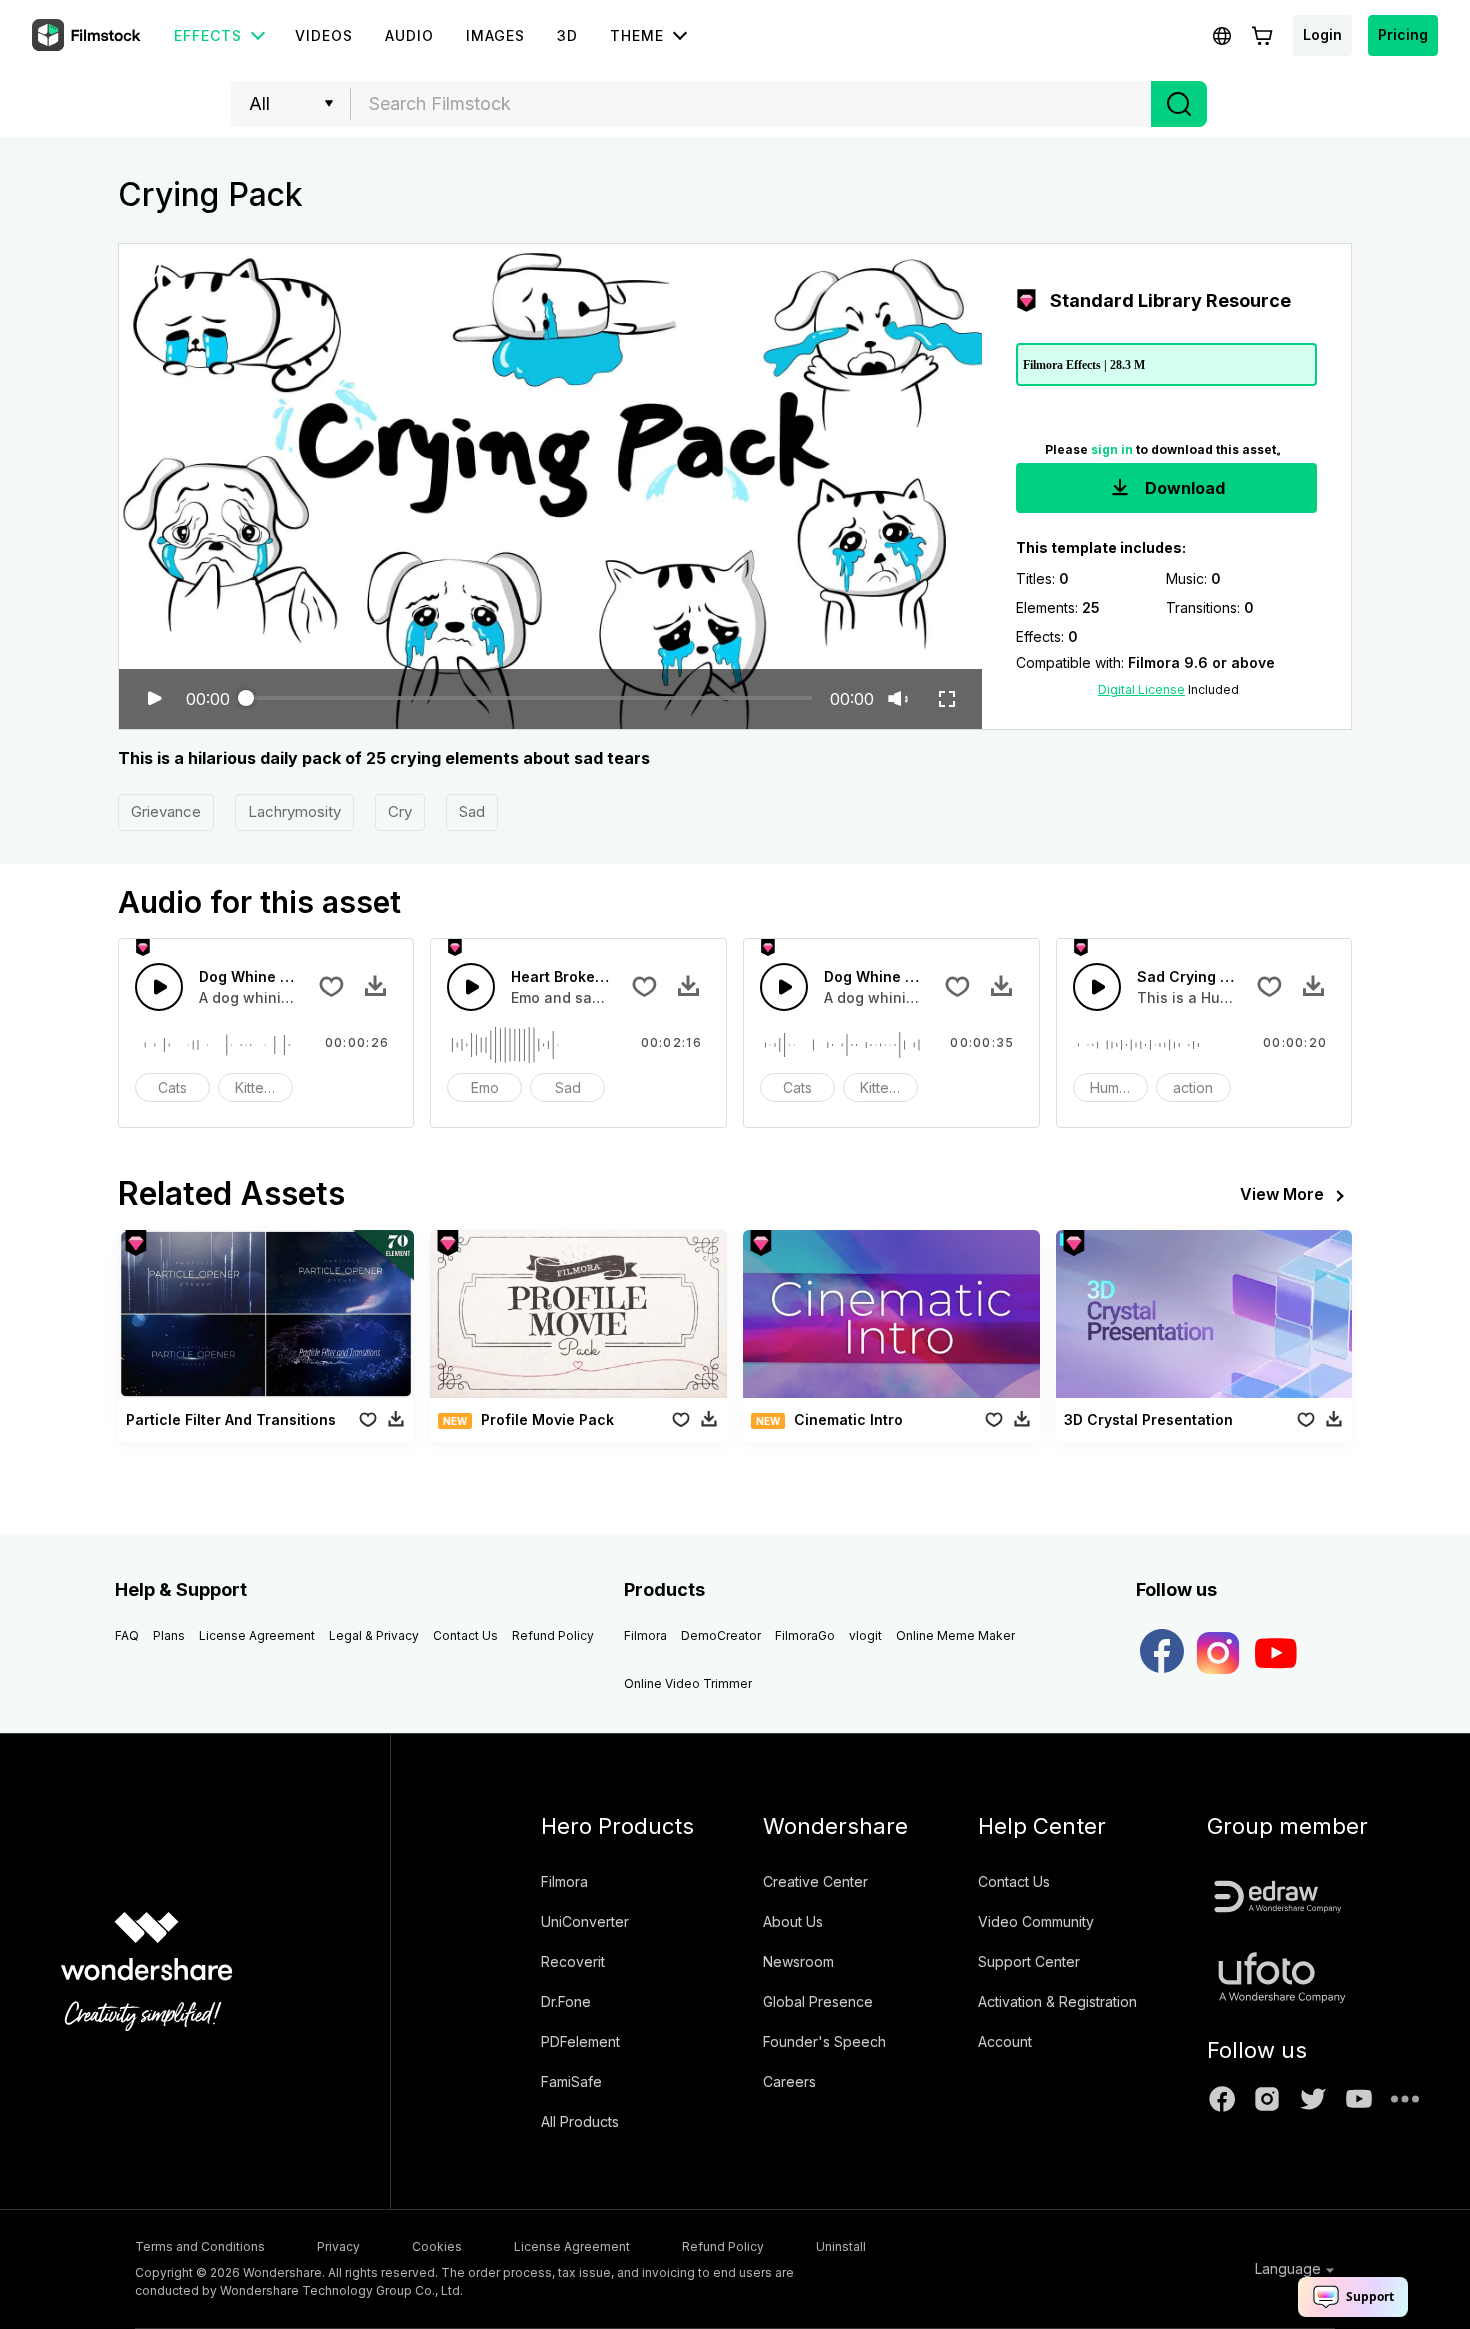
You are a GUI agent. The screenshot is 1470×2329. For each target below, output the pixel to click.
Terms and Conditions (200, 2246)
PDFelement (580, 2041)
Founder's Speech (824, 2041)
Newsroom (798, 1961)
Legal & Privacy (374, 1635)
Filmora (645, 1635)
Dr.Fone (566, 2001)
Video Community (1036, 1921)
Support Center (1029, 1961)
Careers (789, 2081)
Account (1005, 2041)
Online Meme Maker (955, 1635)
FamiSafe (571, 2081)
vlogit (865, 1635)
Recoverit (573, 1961)
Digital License (1141, 689)
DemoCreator (721, 1635)
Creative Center (815, 1881)
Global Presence (818, 2001)
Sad (472, 811)
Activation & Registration (1057, 2001)
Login (1322, 34)
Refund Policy (553, 1635)
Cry (400, 811)
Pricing (1403, 34)
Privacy (338, 2246)
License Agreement (257, 1635)
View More (1282, 1194)
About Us (793, 1921)
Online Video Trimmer (688, 1683)
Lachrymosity (294, 811)
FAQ (127, 1635)
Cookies (437, 2246)
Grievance (166, 811)
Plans (169, 1635)
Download (1183, 488)
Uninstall (841, 2246)
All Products (580, 2121)
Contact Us (465, 1635)
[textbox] (751, 104)
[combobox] (751, 104)
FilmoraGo (805, 1635)
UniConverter (585, 1921)
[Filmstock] (88, 36)
